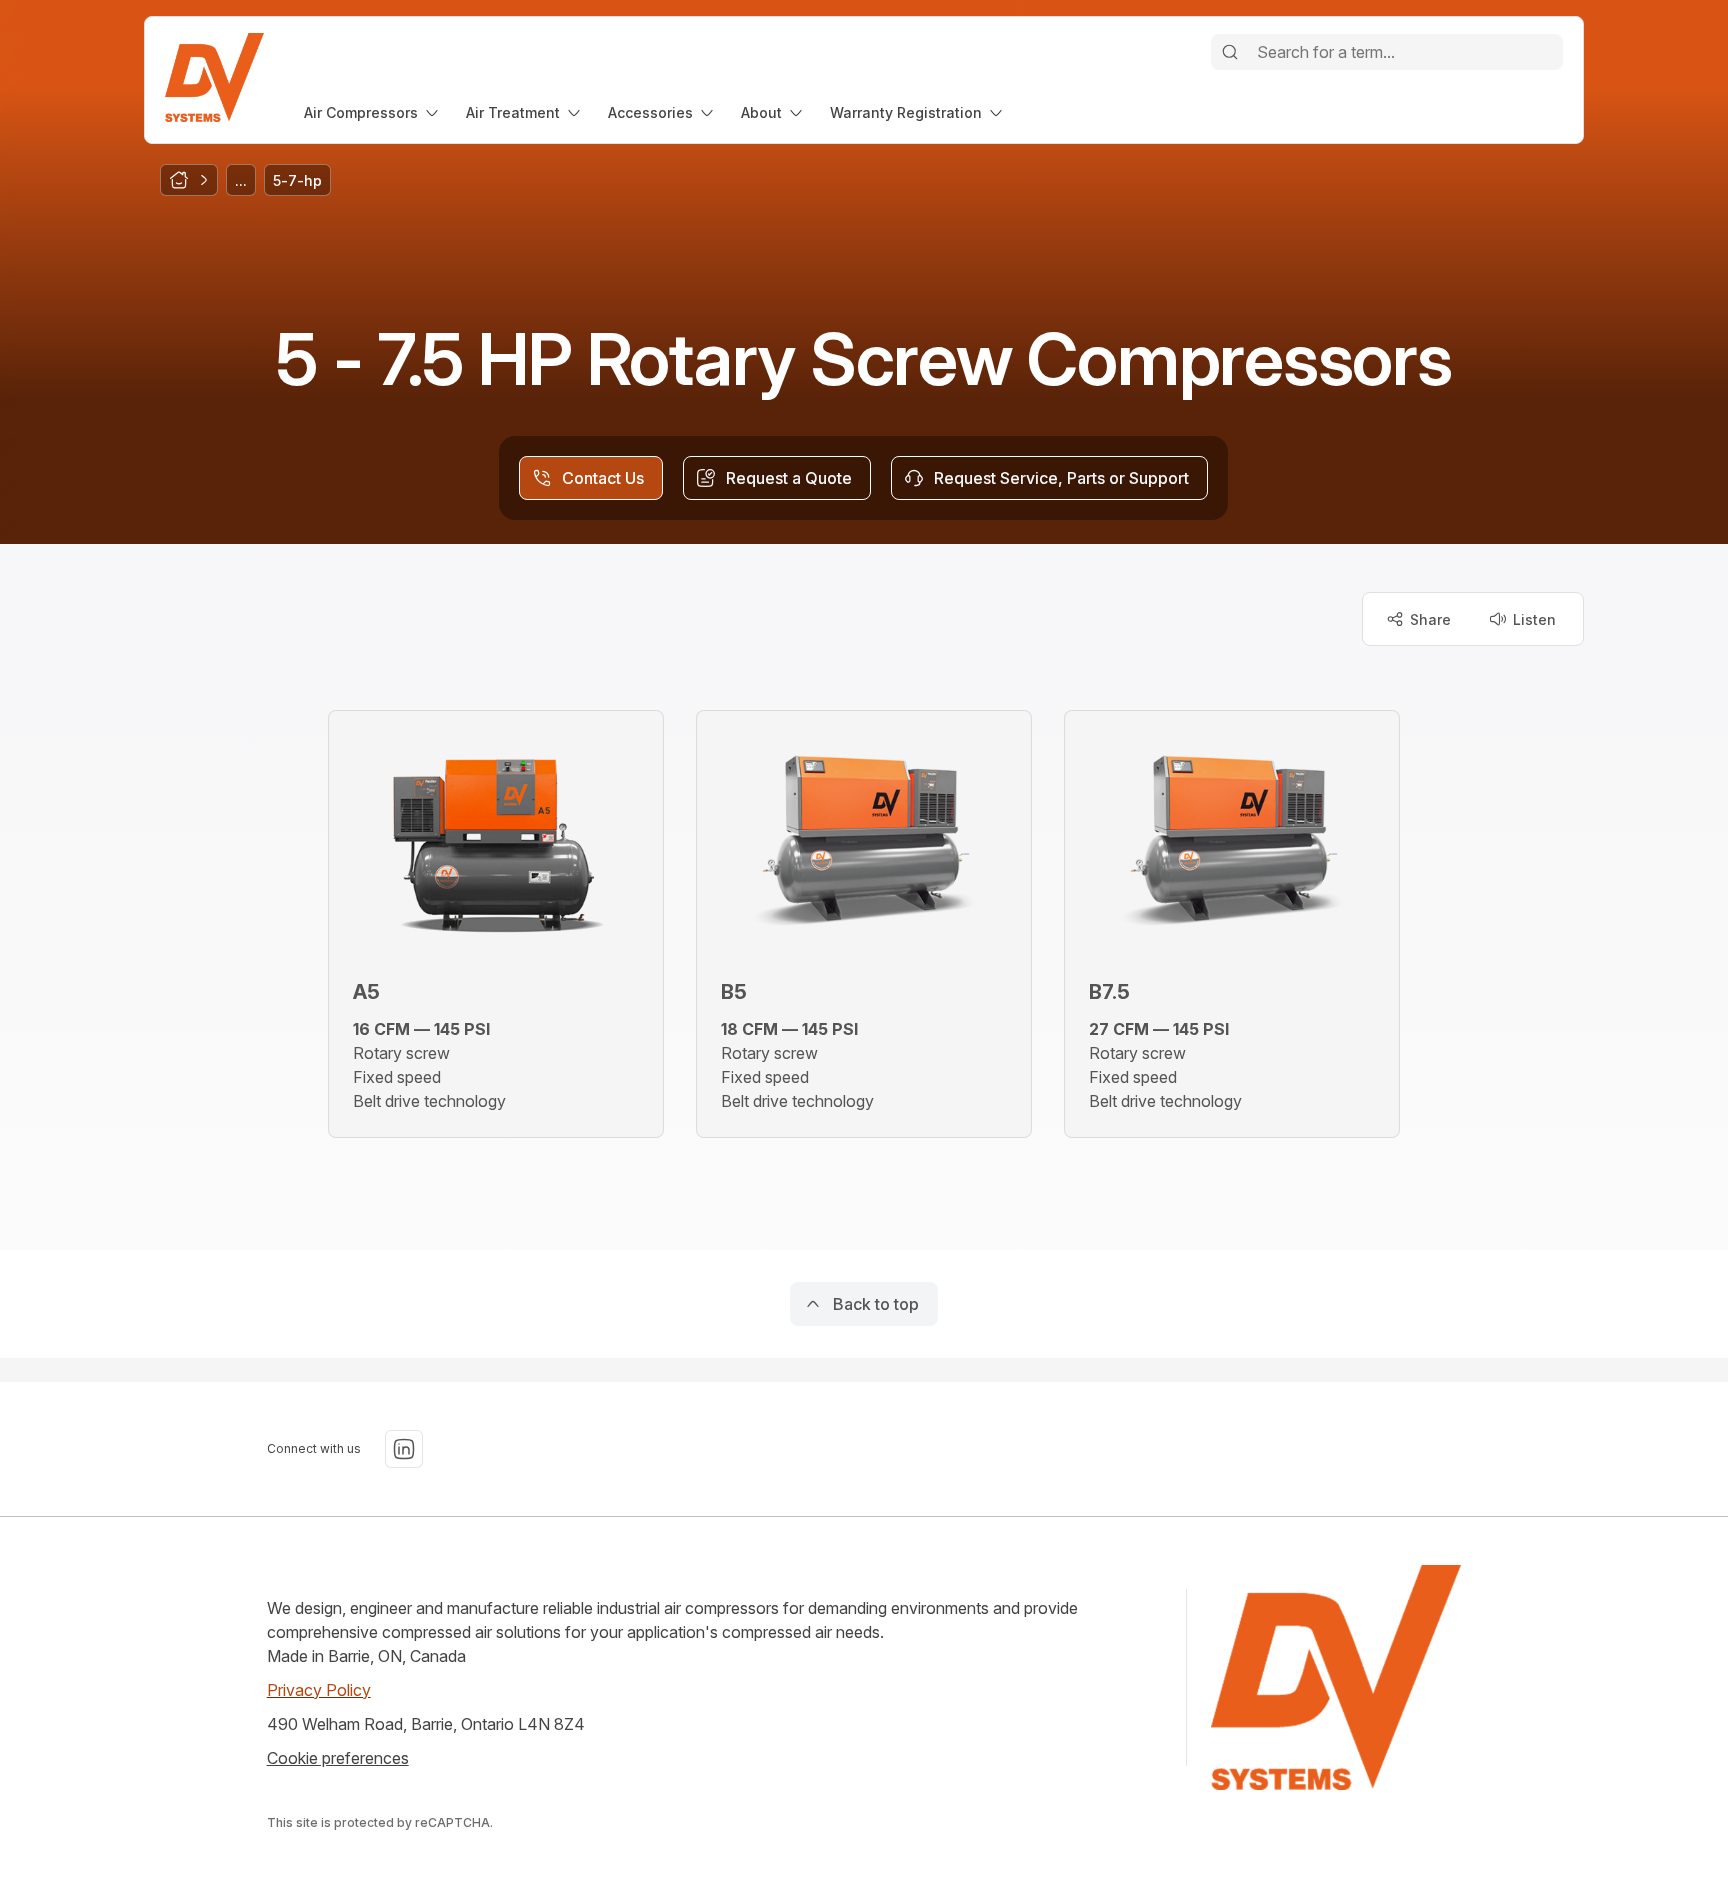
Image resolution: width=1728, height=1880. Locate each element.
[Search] (1230, 52)
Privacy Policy (319, 1690)
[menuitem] (373, 112)
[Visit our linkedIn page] (404, 1449)
